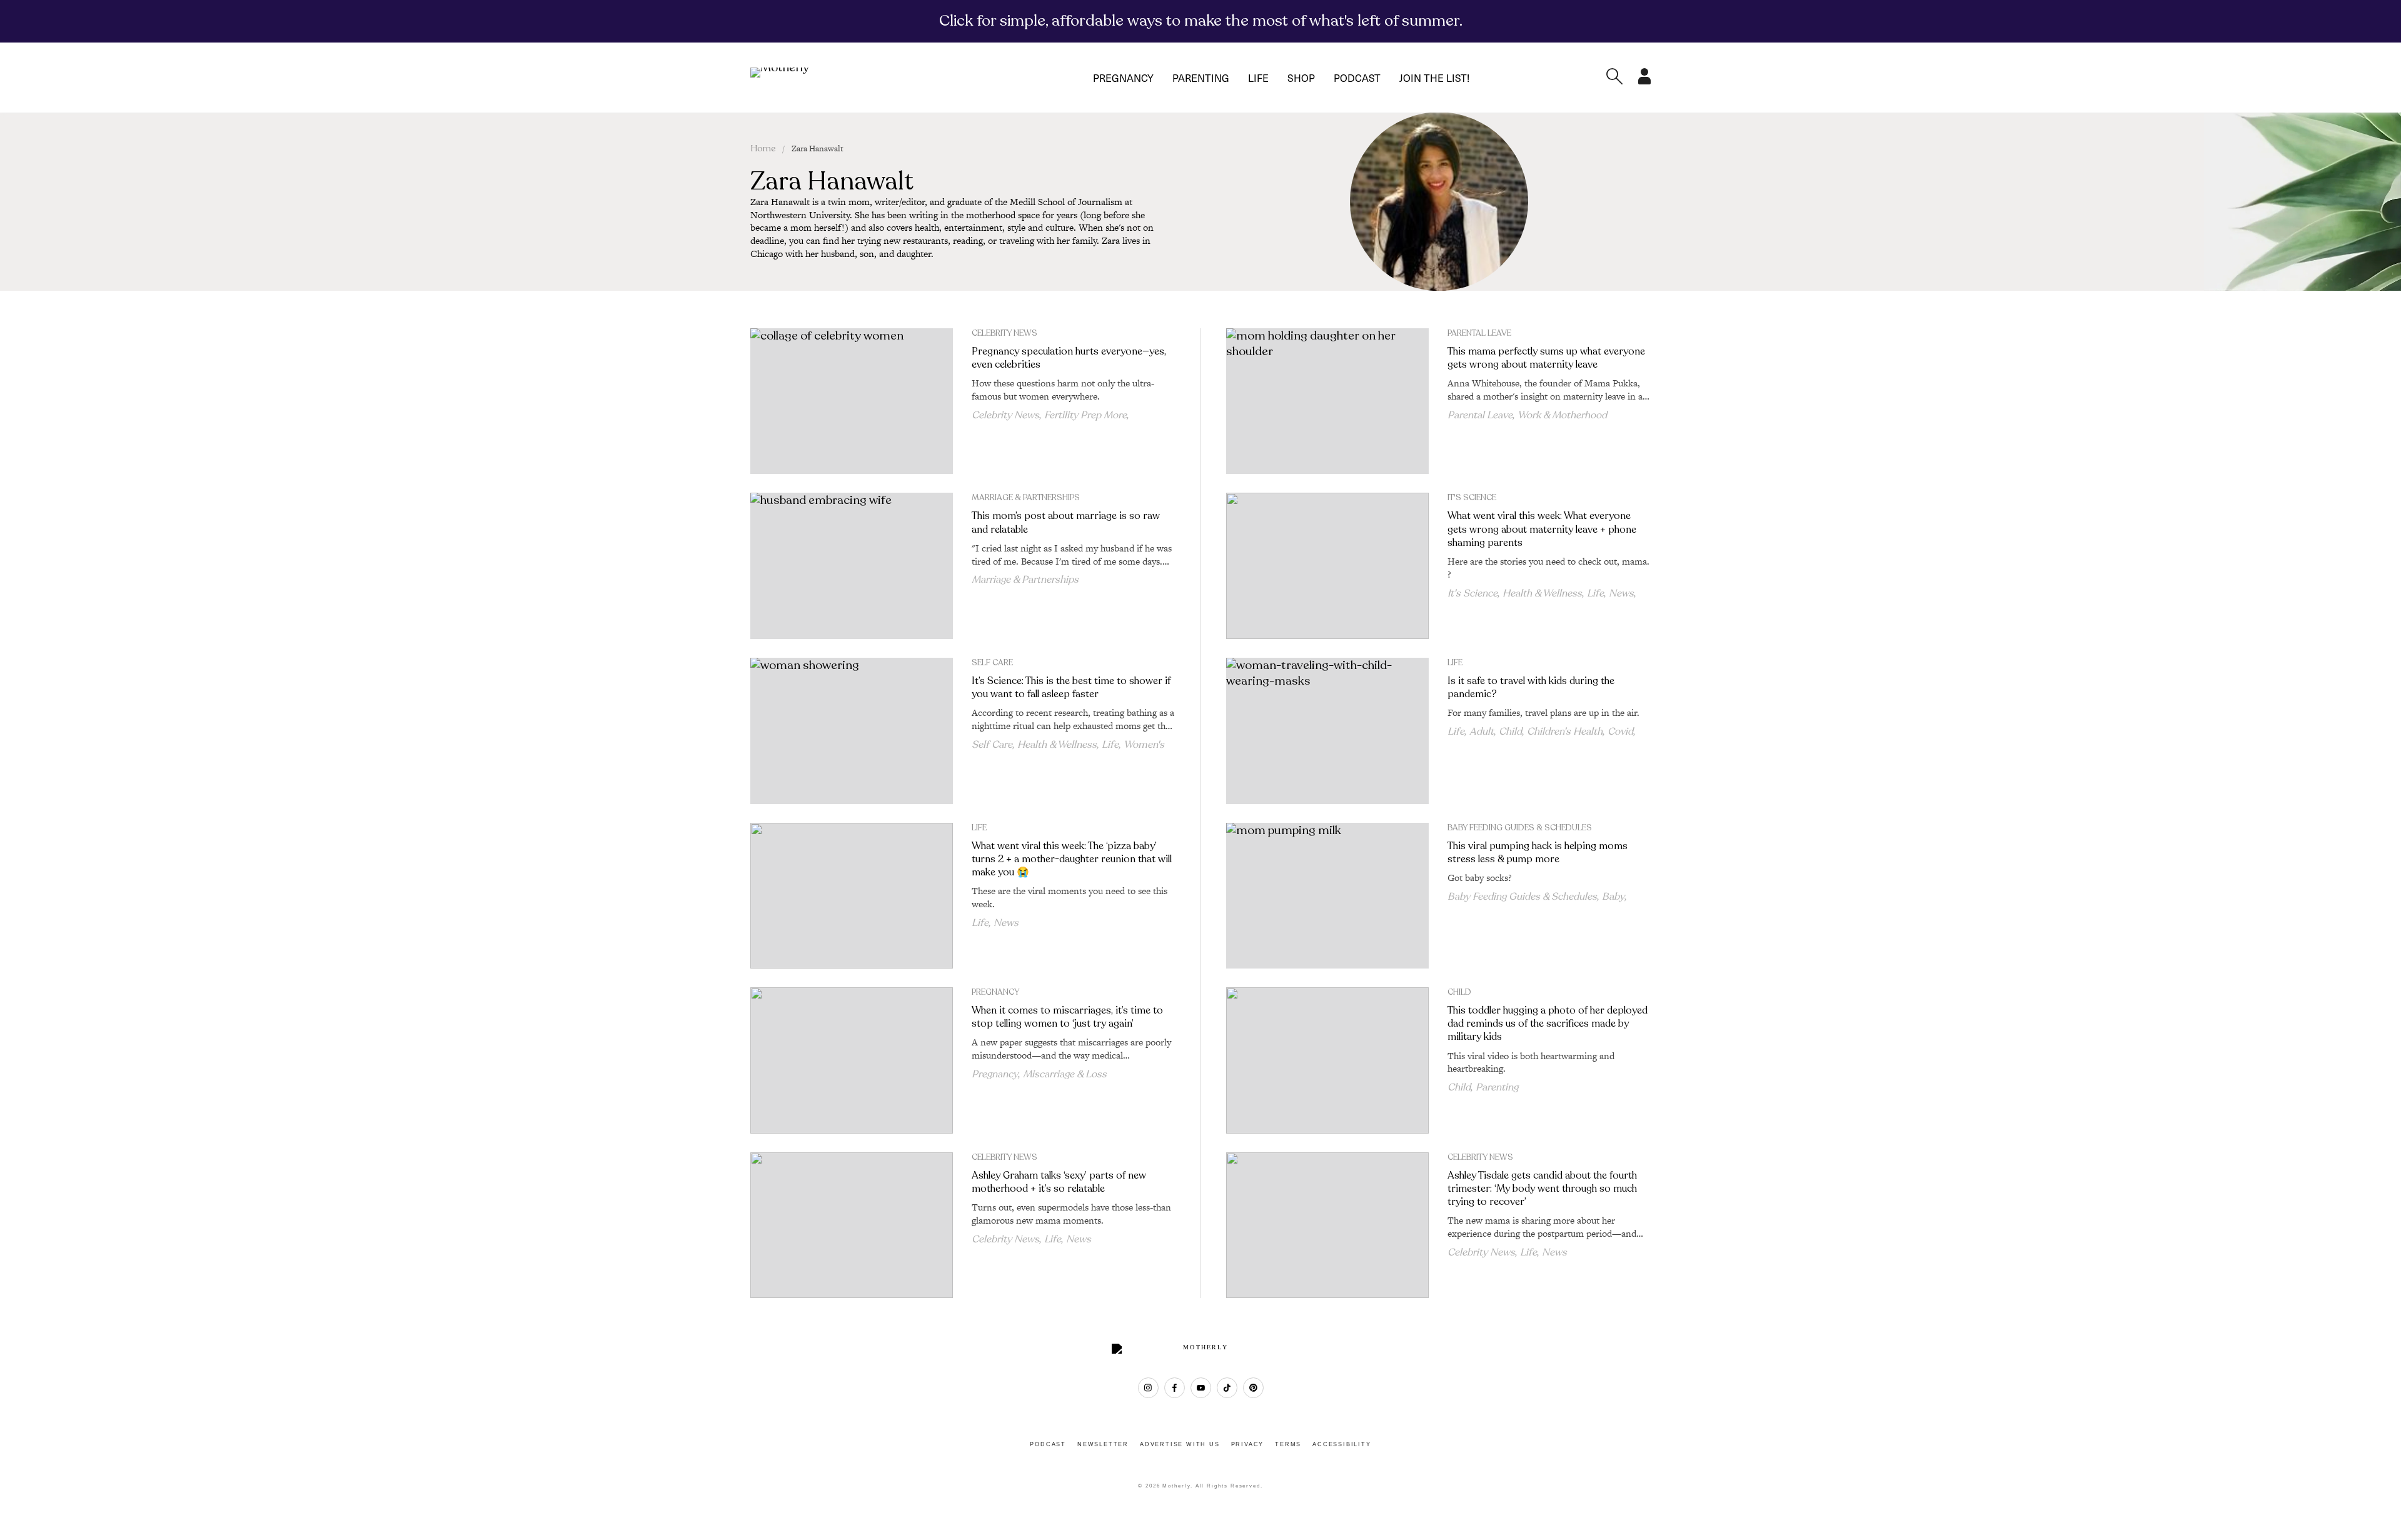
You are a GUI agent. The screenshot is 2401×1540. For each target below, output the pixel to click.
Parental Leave (1479, 333)
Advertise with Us (1180, 1444)
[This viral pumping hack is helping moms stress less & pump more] (1327, 896)
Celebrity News (1004, 333)
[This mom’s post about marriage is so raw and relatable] (852, 566)
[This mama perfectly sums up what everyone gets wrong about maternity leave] (1327, 401)
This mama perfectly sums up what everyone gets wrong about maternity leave (1546, 358)
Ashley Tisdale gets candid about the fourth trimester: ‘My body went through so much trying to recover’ (1542, 1189)
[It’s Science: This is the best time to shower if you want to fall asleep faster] (852, 731)
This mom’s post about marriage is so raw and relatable (1066, 522)
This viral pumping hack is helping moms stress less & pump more (1538, 853)
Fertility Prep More (1085, 415)
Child (1510, 732)
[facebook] (1175, 1388)
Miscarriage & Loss (1065, 1074)
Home (763, 148)
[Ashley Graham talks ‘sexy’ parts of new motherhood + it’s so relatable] (852, 1225)
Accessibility (1341, 1444)
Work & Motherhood (1562, 415)
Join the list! (1434, 78)
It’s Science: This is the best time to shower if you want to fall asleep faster (1071, 687)
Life (1258, 78)
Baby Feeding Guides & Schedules (1520, 828)
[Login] (1644, 81)
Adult (1482, 732)
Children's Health (1565, 732)
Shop (1301, 78)
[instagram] (1148, 1388)
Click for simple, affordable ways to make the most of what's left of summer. (1201, 21)
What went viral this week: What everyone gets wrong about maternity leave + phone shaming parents (1542, 529)
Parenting (1201, 78)
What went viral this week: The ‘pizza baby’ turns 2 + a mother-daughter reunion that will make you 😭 (1072, 859)
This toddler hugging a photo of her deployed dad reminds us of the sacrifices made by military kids (1548, 1024)
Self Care (992, 663)
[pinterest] (1253, 1388)
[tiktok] (1227, 1388)
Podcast (1357, 78)
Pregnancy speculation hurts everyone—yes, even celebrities (1069, 358)
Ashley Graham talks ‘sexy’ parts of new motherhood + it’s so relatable (1059, 1182)
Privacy (1248, 1444)
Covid (1620, 732)
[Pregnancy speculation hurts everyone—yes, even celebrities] (852, 401)
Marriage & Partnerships (1026, 498)
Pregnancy (1123, 78)
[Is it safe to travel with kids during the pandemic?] (1327, 731)
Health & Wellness (1542, 593)
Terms (1288, 1444)
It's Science (1472, 498)
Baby (1613, 897)
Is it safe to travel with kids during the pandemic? (1531, 687)
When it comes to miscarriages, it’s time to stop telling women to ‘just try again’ (1067, 1017)
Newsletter (1103, 1444)
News (1621, 593)
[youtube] (1201, 1388)
